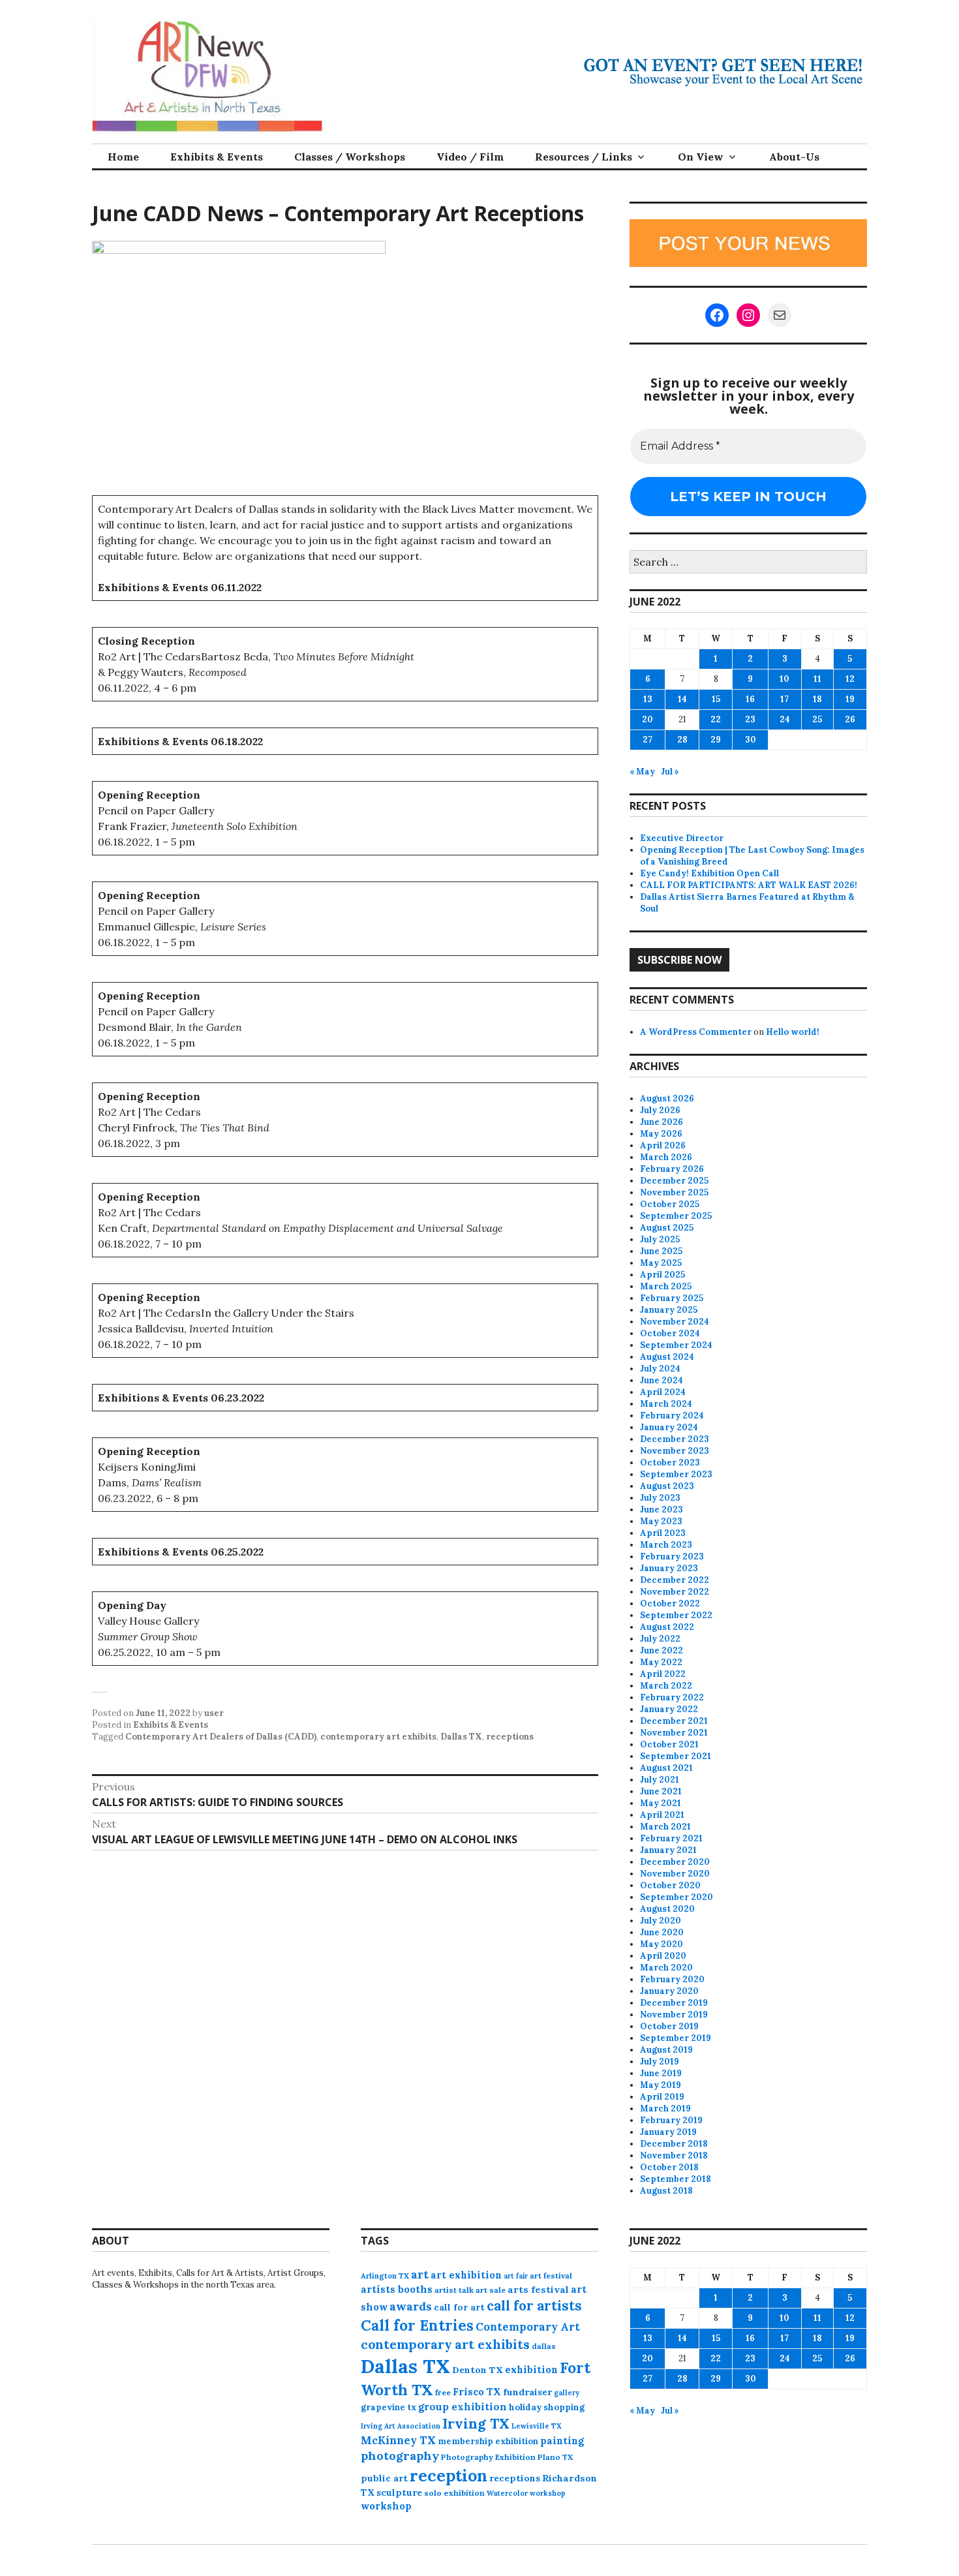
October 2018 (669, 2167)
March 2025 (666, 1286)
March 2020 (666, 1968)
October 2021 (669, 1744)
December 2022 (675, 1580)
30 (751, 740)
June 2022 (662, 1650)
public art (384, 2478)
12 (850, 679)
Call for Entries (417, 2325)
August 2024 (667, 1357)
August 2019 (666, 2050)
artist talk (454, 2290)
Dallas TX (461, 1737)
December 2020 (675, 1862)
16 (750, 699)
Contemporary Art (528, 2327)
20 (647, 719)
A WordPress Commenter (696, 1032)
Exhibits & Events (217, 157)
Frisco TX (477, 2392)
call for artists (534, 2306)
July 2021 (660, 1780)
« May (642, 772)
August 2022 (667, 1627)
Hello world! (793, 1032)
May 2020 (662, 1944)
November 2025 (674, 1192)
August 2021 (666, 1768)
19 (850, 699)
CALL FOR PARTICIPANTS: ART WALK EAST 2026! (749, 885)
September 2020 (677, 1897)
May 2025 (661, 1263)
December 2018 (674, 2144)
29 (716, 740)
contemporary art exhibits (378, 1737)
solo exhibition (454, 2493)
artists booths (397, 2289)
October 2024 (670, 1333)
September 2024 (676, 1345)
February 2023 (672, 1556)
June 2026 (662, 1122)
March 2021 (665, 1827)
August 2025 (667, 1228)
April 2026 (663, 1145)
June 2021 (661, 1791)
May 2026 (661, 1134)
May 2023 (661, 1521)
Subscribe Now (679, 960)
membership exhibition (488, 2441)
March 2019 (665, 2108)
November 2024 (675, 1322)
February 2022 (672, 1697)
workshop (386, 2506)
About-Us (794, 157)
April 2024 (663, 1392)
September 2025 (676, 1216)
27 (647, 740)
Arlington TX (385, 2276)
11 (817, 679)
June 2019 (661, 2073)
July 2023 (660, 1498)
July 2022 (660, 1639)
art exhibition (466, 2275)
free (443, 2392)
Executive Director (682, 838)
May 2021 (661, 1803)
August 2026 (667, 1098)
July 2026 (660, 1110)
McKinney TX (398, 2440)
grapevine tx (388, 2407)
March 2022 (666, 1686)
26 (850, 719)
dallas (544, 2346)
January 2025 (669, 1310)
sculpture (399, 2492)
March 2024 (666, 1404)
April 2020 (663, 1956)
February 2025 (672, 1298)
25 (817, 719)
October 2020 (670, 1885)
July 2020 (661, 1921)
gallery (567, 2393)
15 (716, 699)
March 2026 (666, 1157)
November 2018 (674, 2155)
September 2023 (676, 1474)
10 (784, 679)
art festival (551, 2276)
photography (400, 2456)
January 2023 (669, 1568)
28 (682, 740)
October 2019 (669, 2026)
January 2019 (668, 2132)
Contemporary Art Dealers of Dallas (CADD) (221, 1737)
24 (785, 719)
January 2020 (669, 1991)
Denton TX (478, 2370)
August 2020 (667, 1909)
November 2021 (674, 1733)
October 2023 (670, 1463)
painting (562, 2441)
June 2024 (662, 1380)
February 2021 (671, 1838)
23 (750, 719)
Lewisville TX (537, 2426)
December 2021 (674, 1721)
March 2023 (666, 1545)
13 (648, 699)
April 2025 (662, 1275)
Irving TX (476, 2424)
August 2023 (667, 1486)
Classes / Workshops (350, 157)
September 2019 (676, 2038)
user (214, 1713)
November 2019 (674, 2015)
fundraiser (527, 2392)
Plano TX (555, 2457)
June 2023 (662, 1510)
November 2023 (675, 1451)
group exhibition (463, 2407)
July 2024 (660, 1369)
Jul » (670, 772)
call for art (459, 2307)
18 (817, 699)
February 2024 (672, 1416)
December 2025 (674, 1181)
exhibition (531, 2369)
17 (784, 699)
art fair (516, 2276)
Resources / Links (584, 157)
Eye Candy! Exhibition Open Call (709, 873)
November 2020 (675, 1874)
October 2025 (670, 1204)
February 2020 (672, 1979)
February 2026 (672, 1169)
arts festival (538, 2290)
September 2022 (676, 1615)
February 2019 (671, 2120)
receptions (510, 1737)
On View (701, 157)
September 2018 (676, 2179)
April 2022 (663, 1674)
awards (411, 2307)
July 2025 (660, 1239)
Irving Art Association (401, 2426)
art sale (491, 2290)
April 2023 (663, 1533)
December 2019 (674, 2003)
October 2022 (670, 1603)
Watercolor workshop (526, 2493)
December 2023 (675, 1439)
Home (123, 157)
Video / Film (470, 157)
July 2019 (660, 2062)
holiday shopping (547, 2407)
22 (716, 719)
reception (449, 2476)
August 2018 (666, 2191)
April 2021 (662, 1815)
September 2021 (676, 1756)
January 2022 (669, 1709)
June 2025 (661, 1251)
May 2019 (661, 2085)
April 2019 (662, 2097)
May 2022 (661, 1662)
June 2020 (662, 1932)
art (420, 2275)
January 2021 (668, 1850)
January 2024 (669, 1427)
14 (682, 699)
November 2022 (675, 1592)
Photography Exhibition (488, 2457)
